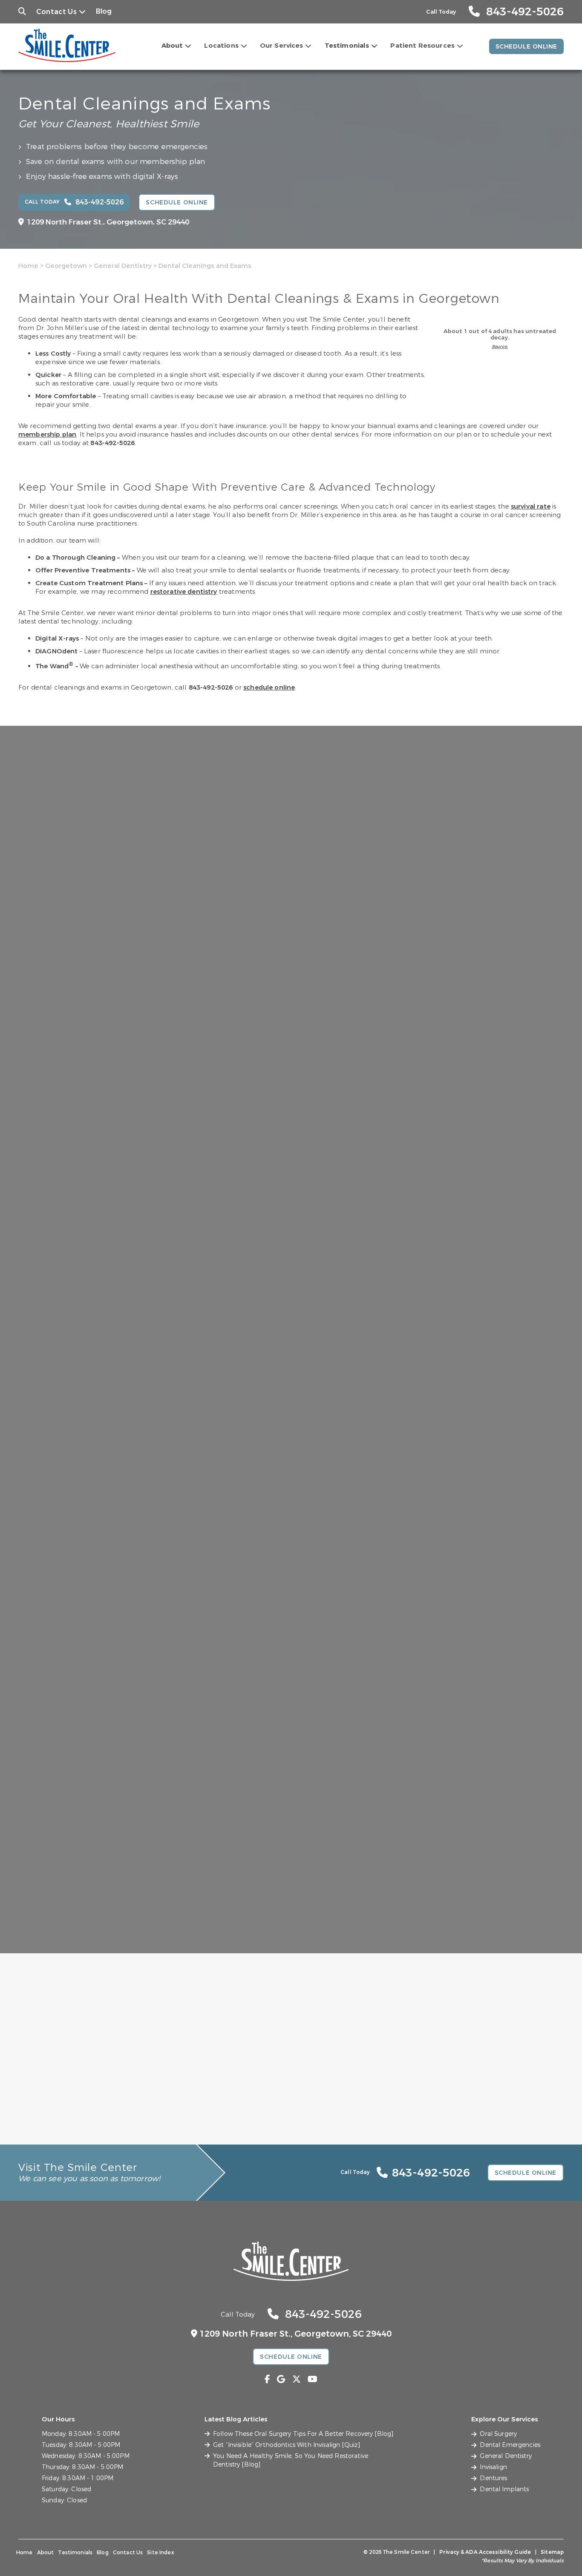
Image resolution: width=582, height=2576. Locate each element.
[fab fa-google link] (281, 2379)
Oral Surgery (498, 2434)
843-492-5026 (112, 443)
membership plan (47, 434)
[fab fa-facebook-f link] (267, 2379)
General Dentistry (123, 266)
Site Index (161, 2553)
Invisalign (493, 2467)
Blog (104, 11)
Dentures (493, 2478)
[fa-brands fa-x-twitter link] (297, 2379)
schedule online (269, 687)
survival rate (531, 506)
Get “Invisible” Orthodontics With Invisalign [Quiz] (287, 2445)
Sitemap (552, 2552)
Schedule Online (526, 47)
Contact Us (56, 12)
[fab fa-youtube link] (313, 2379)
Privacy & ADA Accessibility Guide (485, 2552)
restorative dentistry (184, 592)
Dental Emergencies (510, 2445)
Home (28, 266)
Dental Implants (504, 2489)
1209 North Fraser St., (108, 222)
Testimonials (347, 46)
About (172, 46)
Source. (500, 346)
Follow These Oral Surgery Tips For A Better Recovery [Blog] (303, 2434)
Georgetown (66, 266)
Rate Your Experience (287, 1958)
